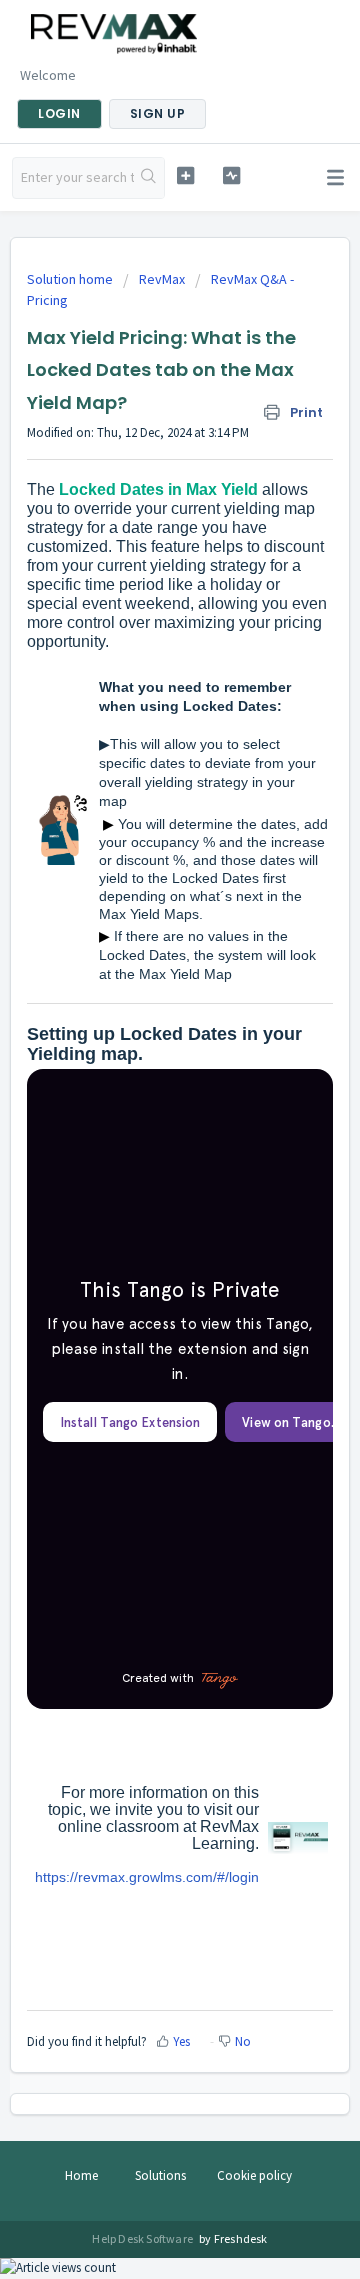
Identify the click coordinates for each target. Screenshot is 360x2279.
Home (81, 2175)
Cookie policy (254, 2175)
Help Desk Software (143, 2238)
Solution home (71, 279)
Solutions (160, 2175)
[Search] (149, 178)
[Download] (143, 1150)
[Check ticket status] (231, 175)
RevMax (162, 279)
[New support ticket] (185, 175)
